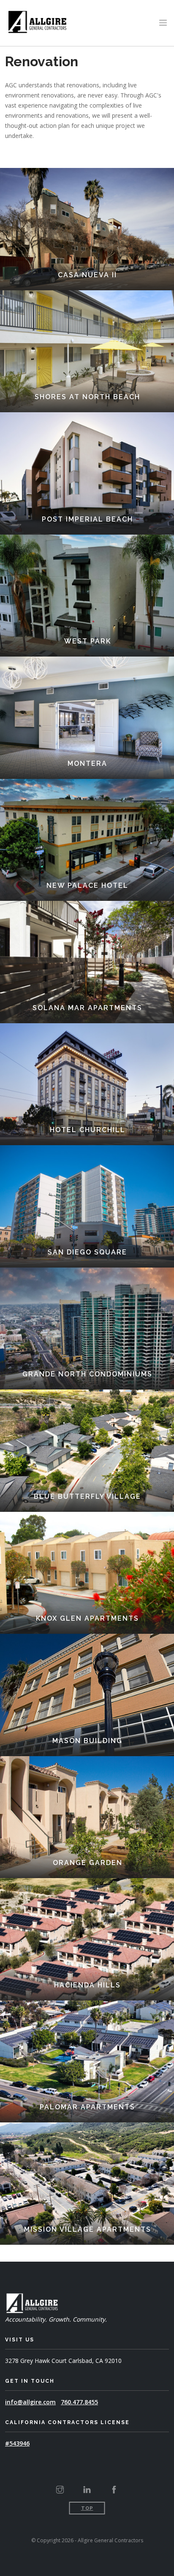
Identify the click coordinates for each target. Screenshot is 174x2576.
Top (87, 2508)
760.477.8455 (79, 2402)
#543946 (17, 2443)
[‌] (60, 2490)
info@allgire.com (30, 2402)
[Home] (37, 21)
